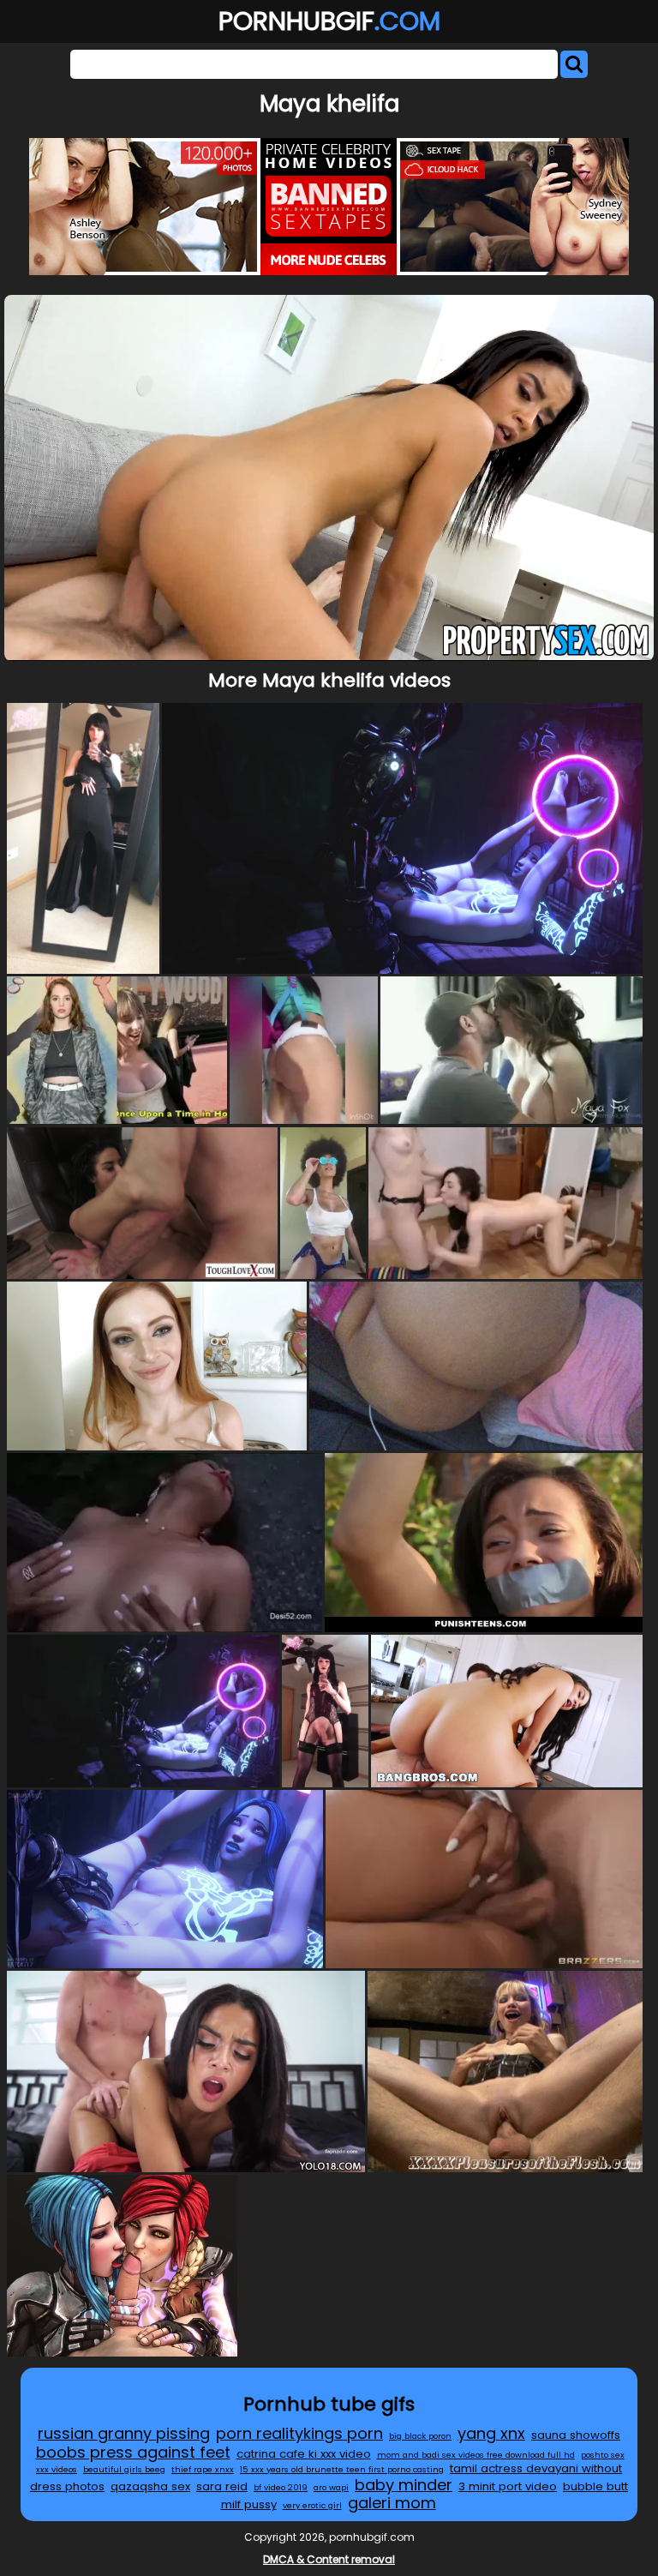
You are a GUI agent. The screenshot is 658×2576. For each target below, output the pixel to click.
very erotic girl (312, 2505)
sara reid (222, 2486)
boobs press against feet (133, 2452)
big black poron (420, 2436)
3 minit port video (508, 2486)
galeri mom (392, 2503)
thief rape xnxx (203, 2469)
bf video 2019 (281, 2487)
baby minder (404, 2485)
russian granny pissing (124, 2433)
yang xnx (491, 2433)
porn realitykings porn (299, 2433)
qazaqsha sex (150, 2486)
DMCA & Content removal (329, 2559)
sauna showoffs (576, 2435)
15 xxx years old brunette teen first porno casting (342, 2469)
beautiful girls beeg (124, 2469)
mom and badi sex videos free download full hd (476, 2455)
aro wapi (331, 2487)
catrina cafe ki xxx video (304, 2454)
